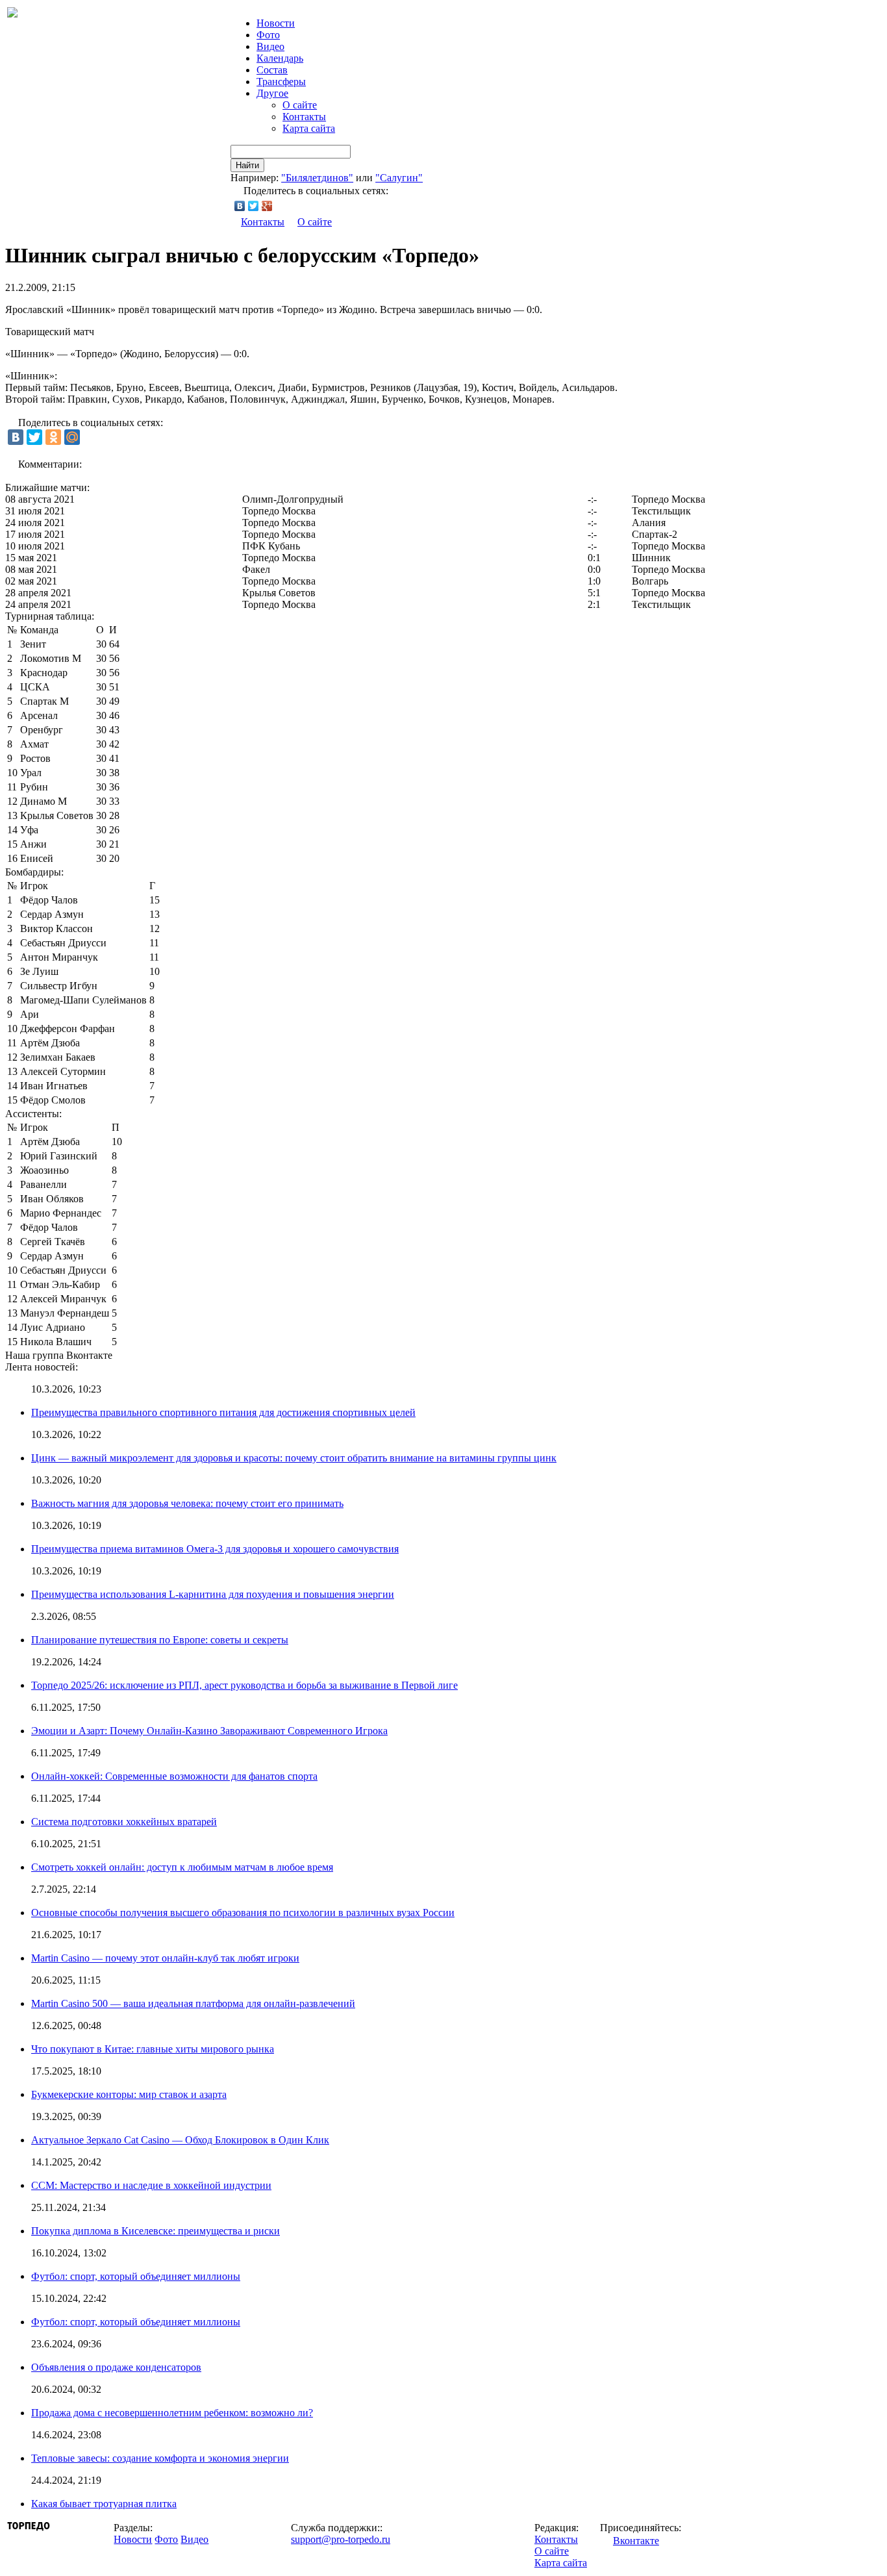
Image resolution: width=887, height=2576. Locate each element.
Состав (272, 70)
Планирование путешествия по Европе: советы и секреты (160, 1640)
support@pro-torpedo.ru (341, 2539)
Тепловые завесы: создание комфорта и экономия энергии (160, 2458)
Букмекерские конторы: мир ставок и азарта (129, 2094)
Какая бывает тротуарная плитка (104, 2504)
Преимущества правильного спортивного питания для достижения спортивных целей (223, 1412)
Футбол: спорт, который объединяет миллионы (136, 2276)
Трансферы (281, 82)
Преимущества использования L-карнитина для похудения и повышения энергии (213, 1594)
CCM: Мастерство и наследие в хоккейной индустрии (151, 2185)
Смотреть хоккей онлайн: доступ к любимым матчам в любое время (182, 1867)
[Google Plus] (267, 206)
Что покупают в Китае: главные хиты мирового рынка (153, 2049)
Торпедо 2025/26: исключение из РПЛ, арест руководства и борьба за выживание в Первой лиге (244, 1685)
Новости (133, 2539)
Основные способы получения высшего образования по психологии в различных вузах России (243, 1913)
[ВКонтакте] (240, 206)
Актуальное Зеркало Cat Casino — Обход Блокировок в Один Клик (180, 2140)
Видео (270, 46)
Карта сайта (309, 128)
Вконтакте (636, 2541)
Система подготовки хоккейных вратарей (124, 1822)
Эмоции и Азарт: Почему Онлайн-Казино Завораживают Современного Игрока (209, 1731)
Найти (247, 165)
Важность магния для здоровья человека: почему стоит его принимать (187, 1503)
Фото (268, 35)
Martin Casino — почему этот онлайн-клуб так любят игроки (165, 1958)
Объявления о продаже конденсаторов (116, 2367)
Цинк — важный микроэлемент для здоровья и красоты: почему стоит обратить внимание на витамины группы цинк (294, 1458)
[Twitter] (254, 206)
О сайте (300, 105)
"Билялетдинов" (317, 178)
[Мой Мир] (72, 437)
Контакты (304, 117)
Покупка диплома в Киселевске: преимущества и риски (156, 2231)
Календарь (280, 58)
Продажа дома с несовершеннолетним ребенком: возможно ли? (172, 2413)
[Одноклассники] (53, 437)
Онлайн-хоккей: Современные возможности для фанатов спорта (174, 1776)
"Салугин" (399, 178)
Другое (272, 93)
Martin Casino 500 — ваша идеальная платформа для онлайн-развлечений (193, 2003)
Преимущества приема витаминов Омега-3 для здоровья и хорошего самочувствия (215, 1549)
